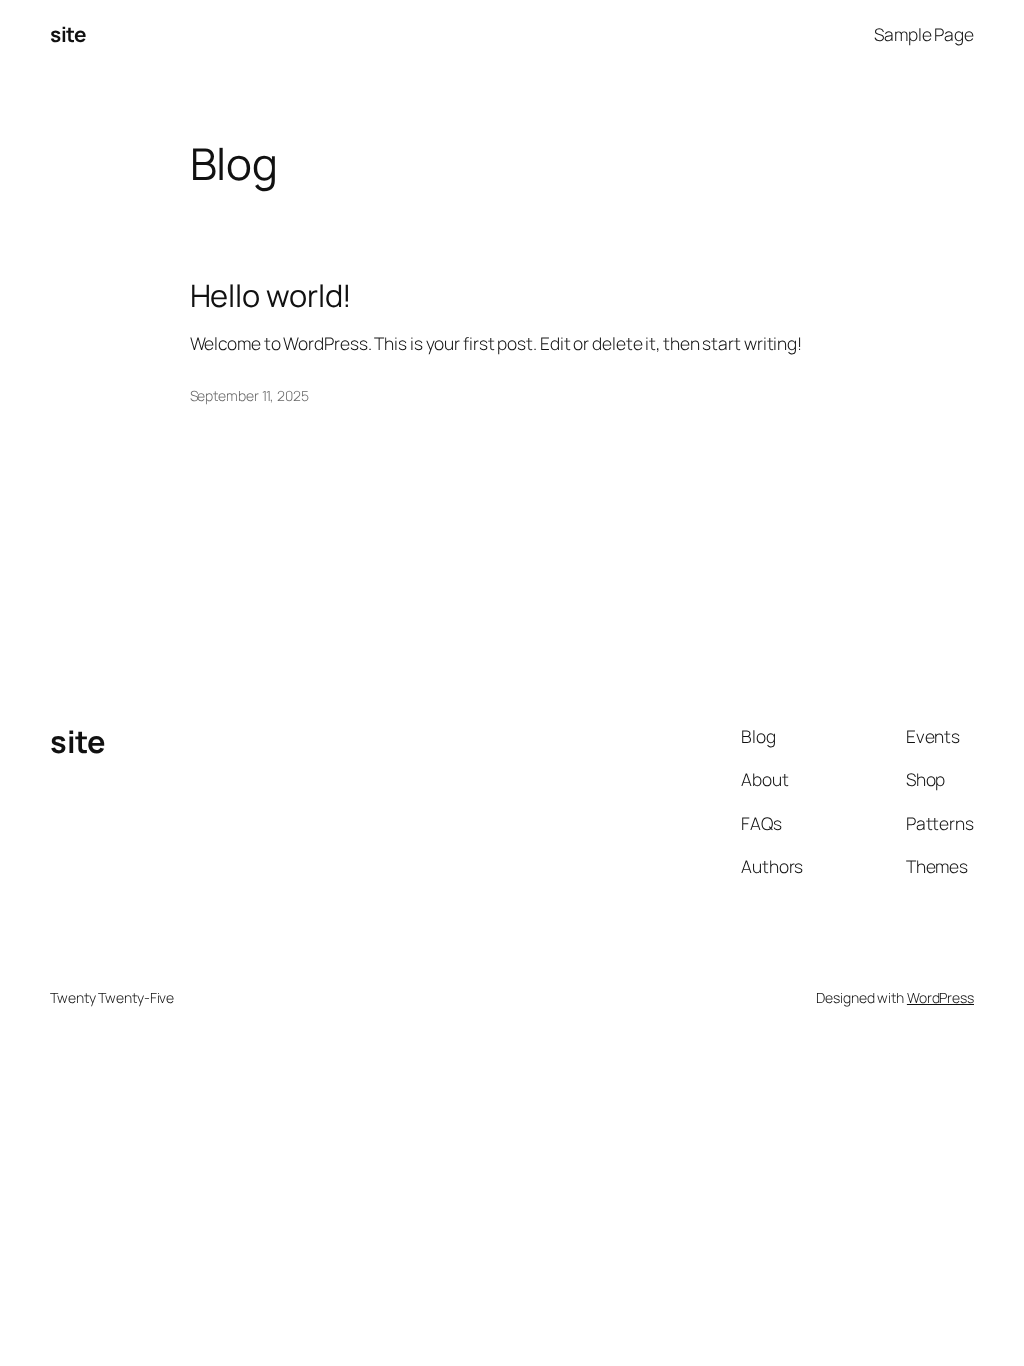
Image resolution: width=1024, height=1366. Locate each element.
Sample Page (924, 34)
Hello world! (271, 295)
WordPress (940, 997)
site (67, 34)
